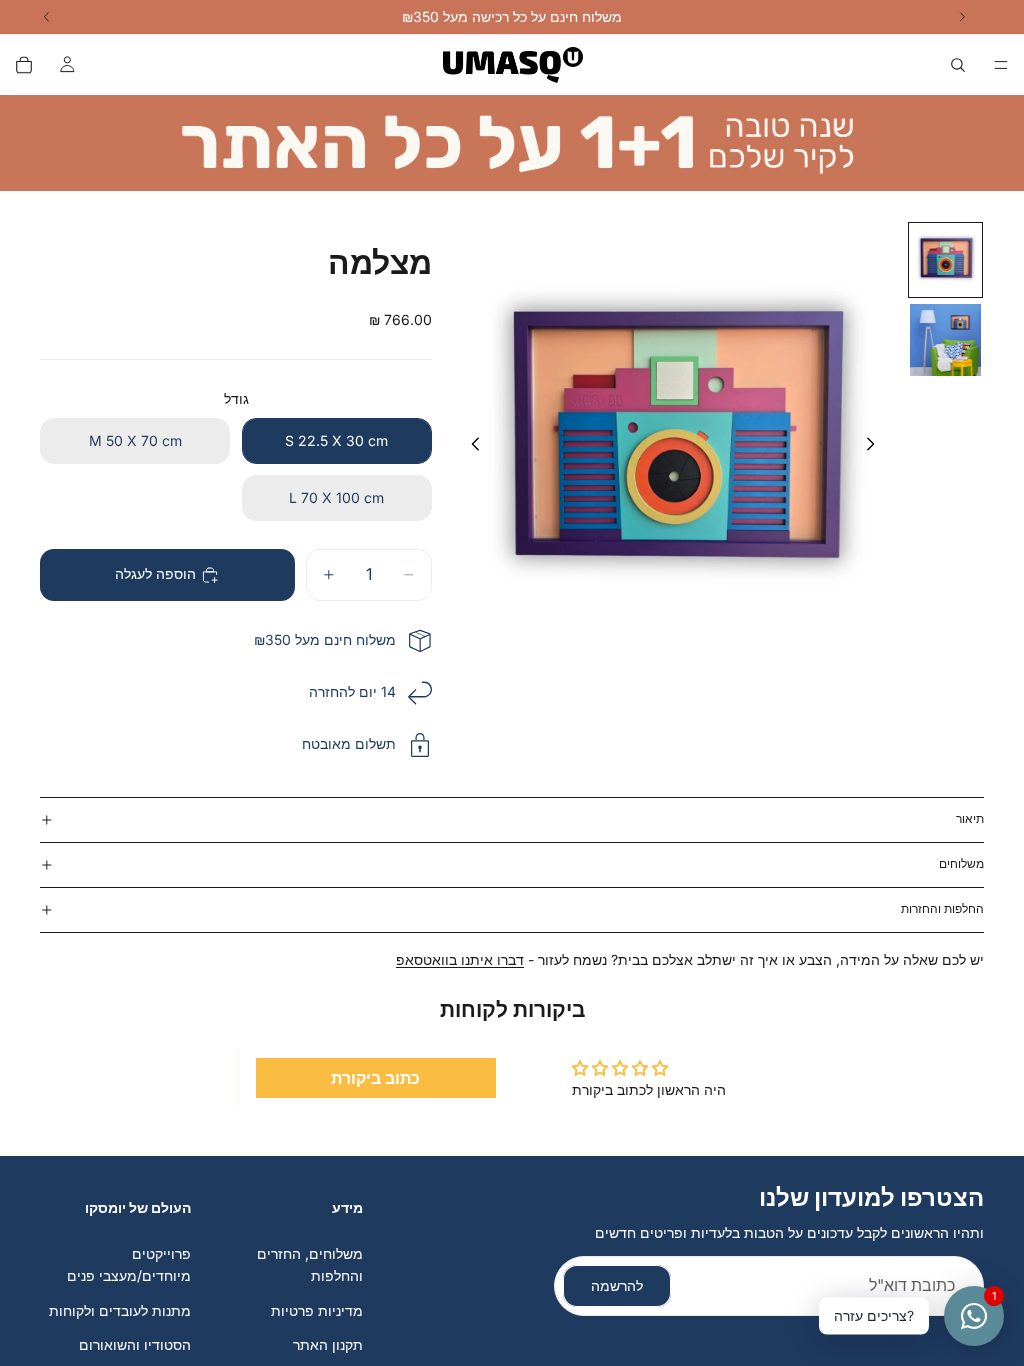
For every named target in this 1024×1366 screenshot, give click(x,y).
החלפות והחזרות (942, 908)
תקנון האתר (328, 1344)
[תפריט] (1001, 65)
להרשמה (617, 1285)
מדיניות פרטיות (317, 1310)
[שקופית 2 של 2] (946, 340)
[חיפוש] (958, 65)
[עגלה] (24, 65)
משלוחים (961, 863)
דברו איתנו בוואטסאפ (460, 959)
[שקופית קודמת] (470, 447)
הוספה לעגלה (155, 573)
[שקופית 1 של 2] (946, 260)
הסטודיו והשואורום (135, 1344)
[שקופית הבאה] (876, 447)
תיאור (970, 818)
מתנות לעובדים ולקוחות (120, 1310)
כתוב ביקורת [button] (375, 1078)
